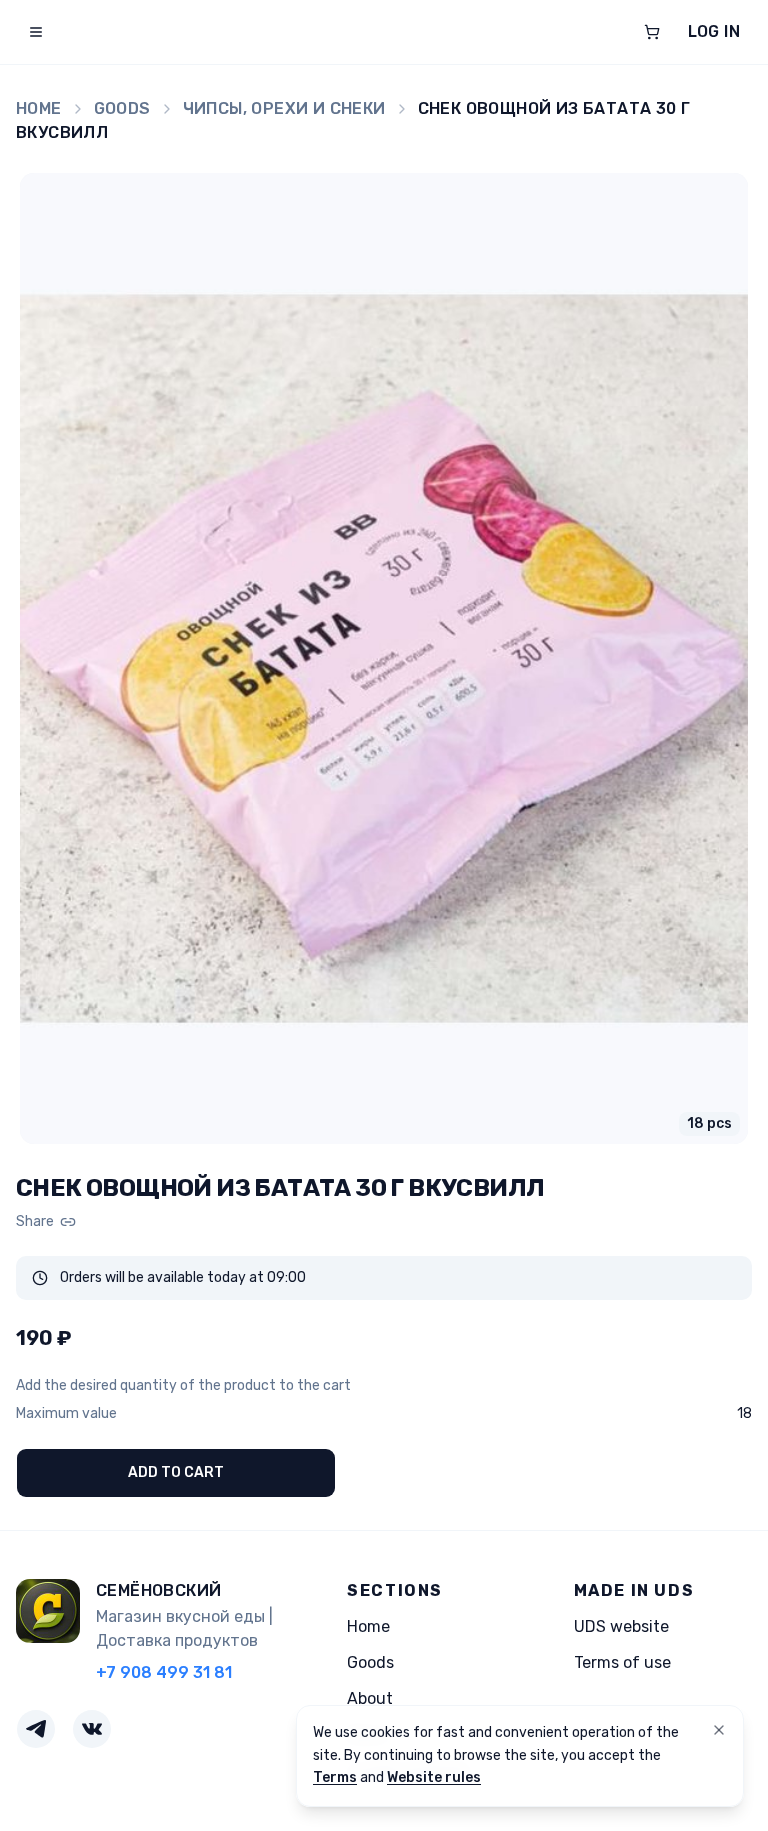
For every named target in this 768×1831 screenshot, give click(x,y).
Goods (122, 108)
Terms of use (622, 1662)
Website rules (434, 1777)
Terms (335, 1777)
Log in (714, 31)
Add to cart (176, 1472)
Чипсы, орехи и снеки (284, 108)
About (370, 1698)
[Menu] (36, 32)
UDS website (621, 1626)
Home (39, 108)
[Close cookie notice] (719, 1730)
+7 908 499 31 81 (164, 1672)
